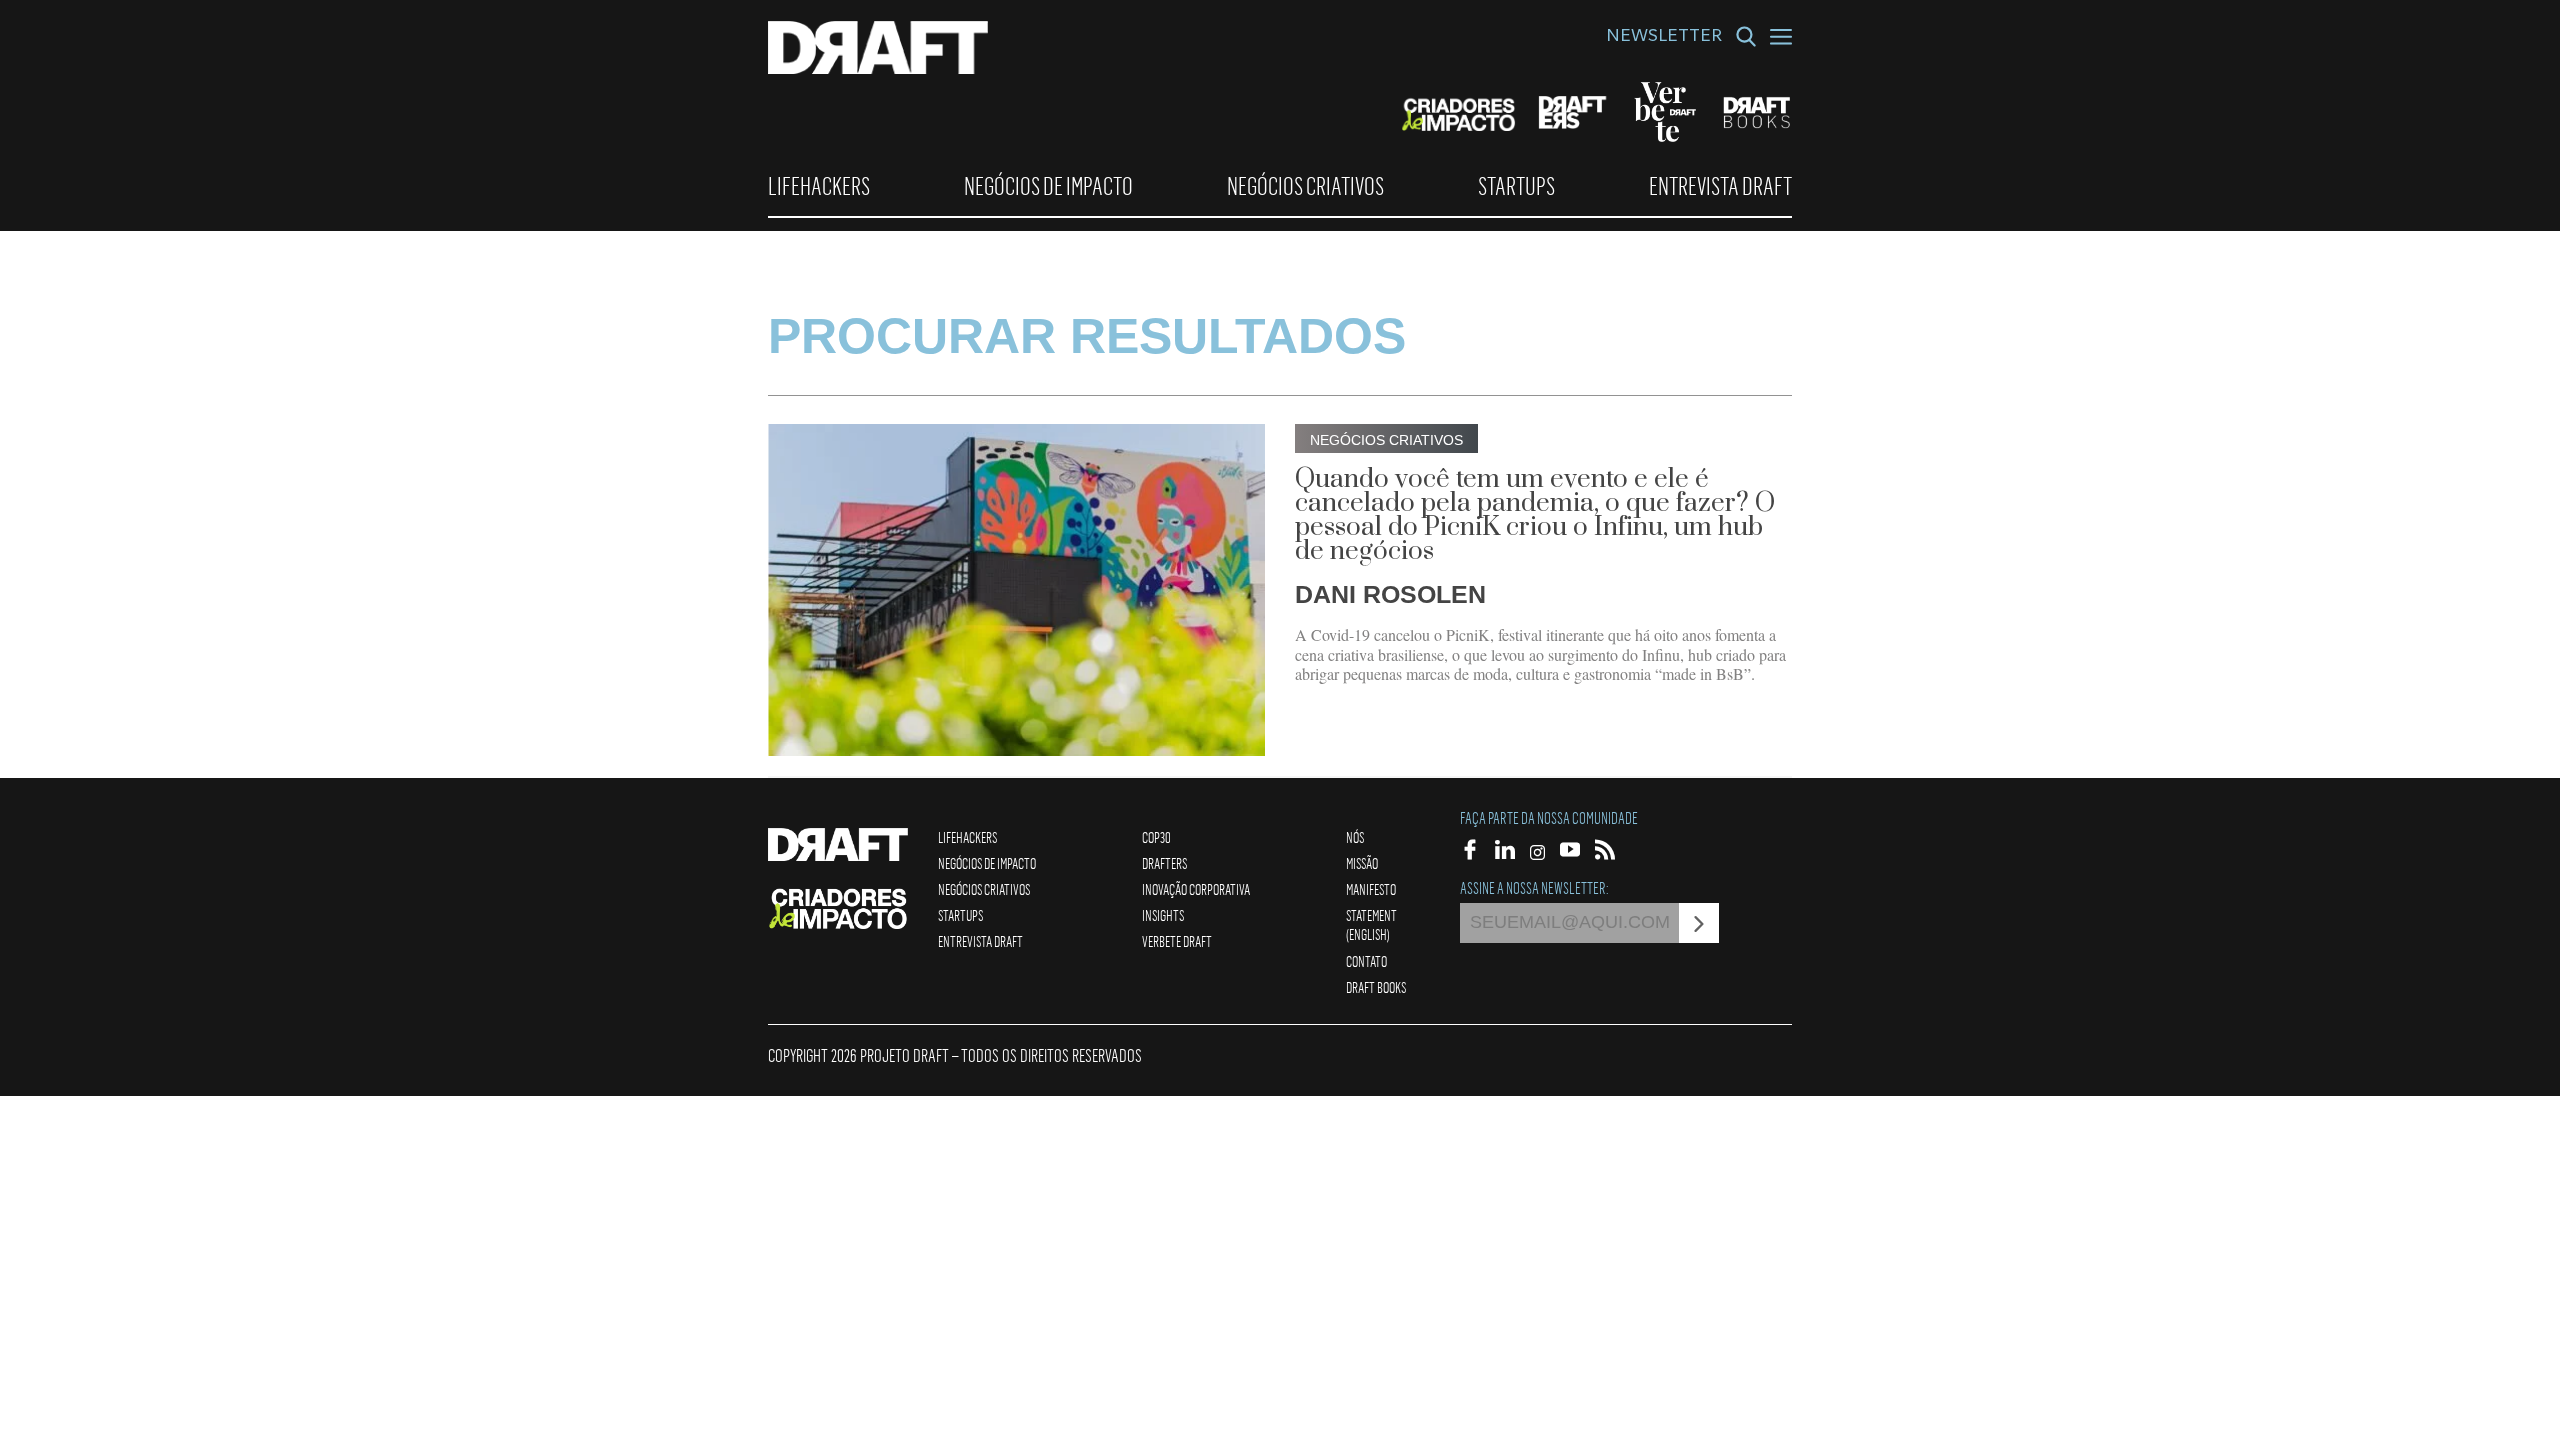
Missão (1362, 863)
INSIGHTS (1163, 915)
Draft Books (1376, 987)
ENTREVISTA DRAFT (1720, 186)
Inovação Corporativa (1196, 889)
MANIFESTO (1371, 889)
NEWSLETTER (1664, 38)
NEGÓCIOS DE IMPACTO (1048, 186)
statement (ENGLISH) (1371, 924)
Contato (1366, 961)
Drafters (1164, 863)
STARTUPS (1516, 186)
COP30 (1156, 837)
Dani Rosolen (1390, 594)
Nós (1355, 837)
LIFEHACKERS (819, 186)
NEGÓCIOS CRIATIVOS (1305, 186)
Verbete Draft (1177, 941)
